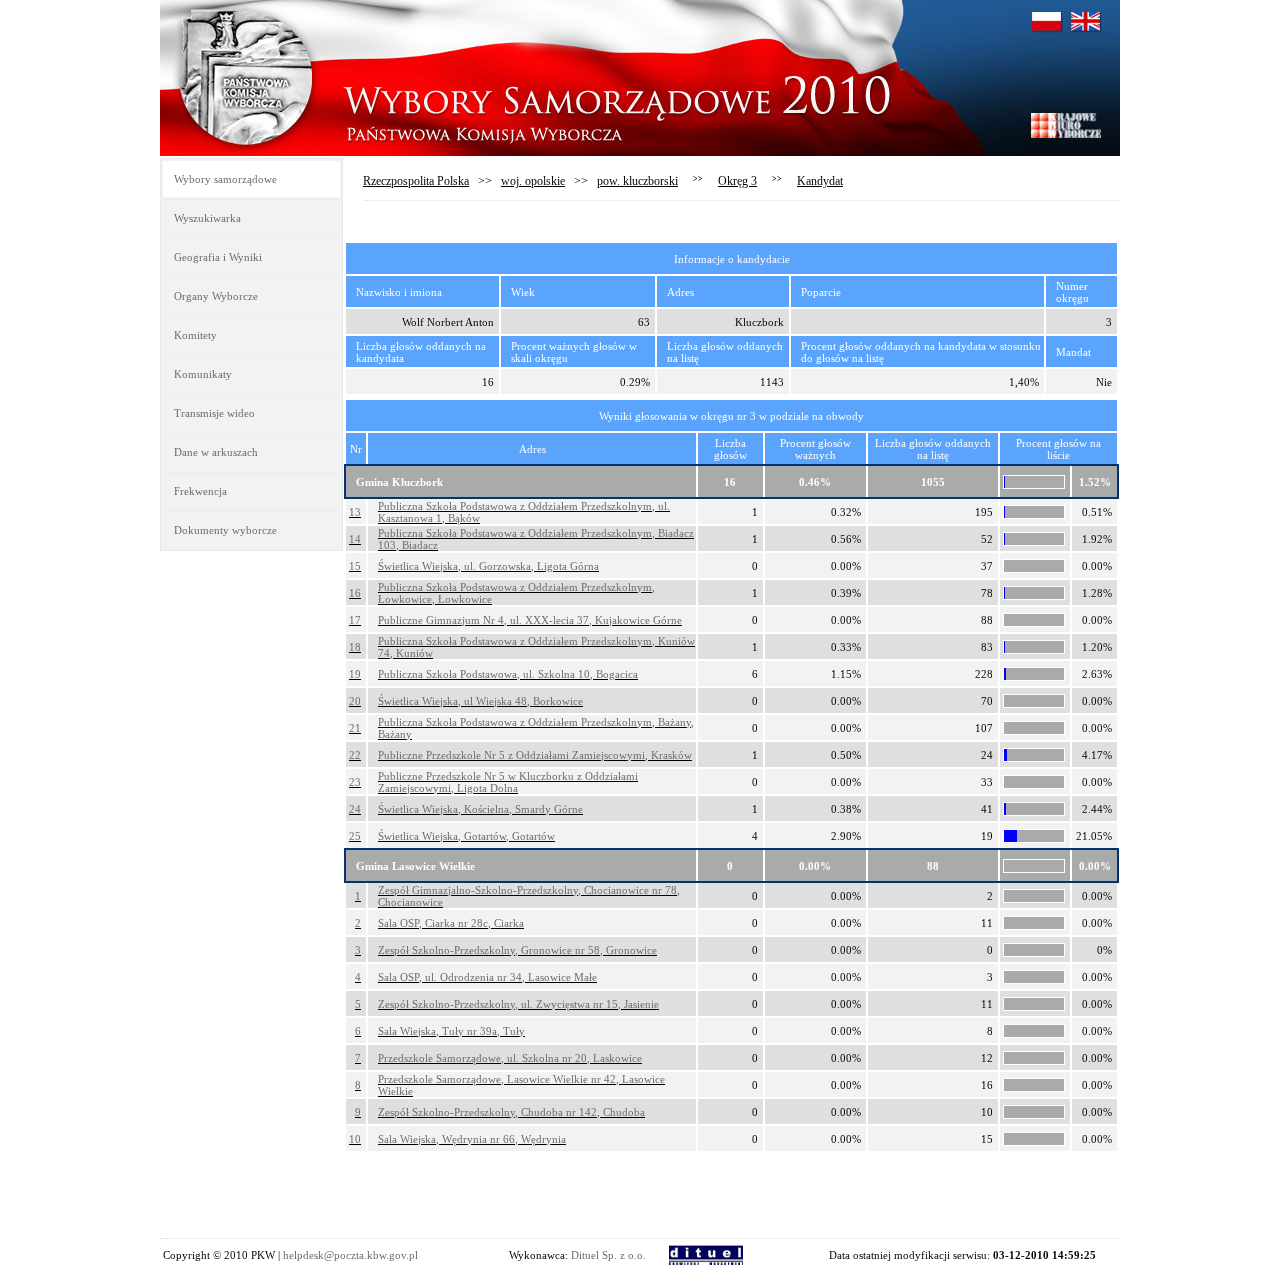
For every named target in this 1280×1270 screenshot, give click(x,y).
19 (355, 674)
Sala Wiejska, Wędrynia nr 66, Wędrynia (472, 1139)
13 (355, 512)
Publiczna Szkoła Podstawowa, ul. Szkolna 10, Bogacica (508, 674)
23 (355, 782)
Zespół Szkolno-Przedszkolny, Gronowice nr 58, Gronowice (517, 950)
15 (355, 566)
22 (355, 755)
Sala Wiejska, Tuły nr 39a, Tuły (451, 1031)
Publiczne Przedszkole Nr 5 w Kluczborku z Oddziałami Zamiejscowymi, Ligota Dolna (508, 782)
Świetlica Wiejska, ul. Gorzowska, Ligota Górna (488, 566)
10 (355, 1139)
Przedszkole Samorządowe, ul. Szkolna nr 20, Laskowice (510, 1058)
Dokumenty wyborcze (225, 530)
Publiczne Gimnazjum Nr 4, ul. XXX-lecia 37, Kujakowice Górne (530, 620)
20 (355, 701)
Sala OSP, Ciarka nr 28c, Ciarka (451, 923)
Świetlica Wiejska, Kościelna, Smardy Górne (480, 809)
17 (355, 620)
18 (355, 647)
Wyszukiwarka (207, 218)
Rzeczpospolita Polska (416, 181)
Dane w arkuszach (216, 452)
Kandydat (820, 181)
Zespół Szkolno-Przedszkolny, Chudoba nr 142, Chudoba (511, 1112)
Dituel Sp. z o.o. (608, 1255)
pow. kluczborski (637, 181)
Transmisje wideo (214, 413)
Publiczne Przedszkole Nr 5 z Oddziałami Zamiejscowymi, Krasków (535, 755)
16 (355, 593)
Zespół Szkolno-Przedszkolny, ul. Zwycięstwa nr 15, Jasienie (518, 1004)
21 (355, 728)
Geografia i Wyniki (218, 257)
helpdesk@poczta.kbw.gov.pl (350, 1255)
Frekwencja (200, 491)
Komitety (195, 335)
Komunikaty (203, 374)
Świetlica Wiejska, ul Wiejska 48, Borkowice (480, 701)
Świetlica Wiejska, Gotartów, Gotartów (466, 836)
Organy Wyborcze (216, 296)
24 (355, 809)
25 (355, 836)
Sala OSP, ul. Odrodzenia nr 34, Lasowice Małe (487, 977)
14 (355, 539)
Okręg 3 (737, 181)
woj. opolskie (533, 181)
